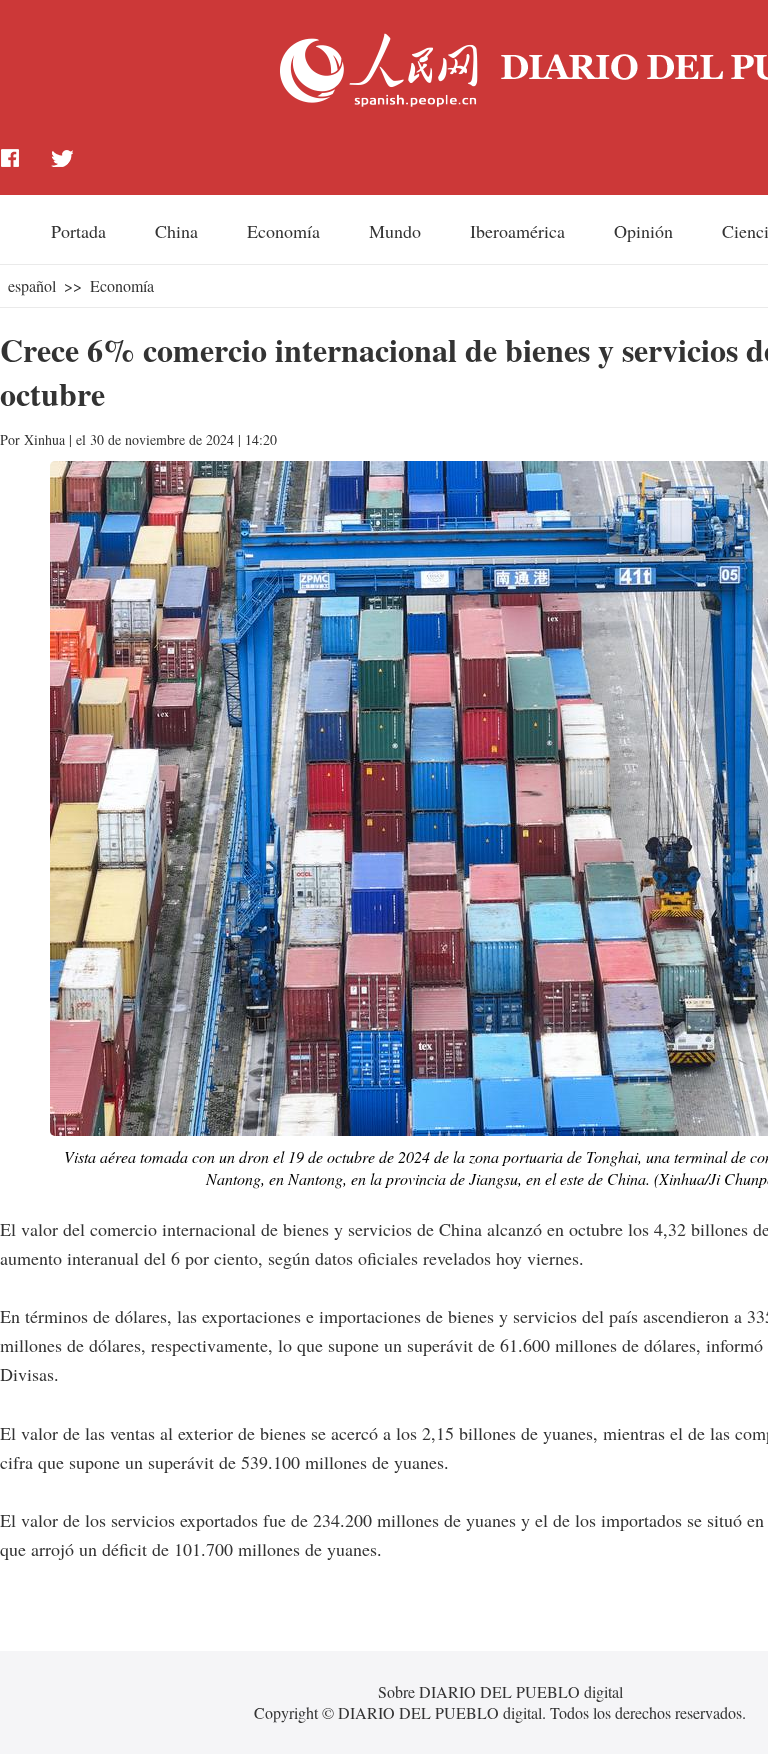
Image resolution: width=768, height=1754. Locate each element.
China (176, 231)
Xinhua (44, 439)
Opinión (643, 231)
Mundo (395, 231)
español (32, 285)
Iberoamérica (517, 231)
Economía (283, 231)
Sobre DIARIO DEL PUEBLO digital (500, 1691)
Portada (78, 231)
